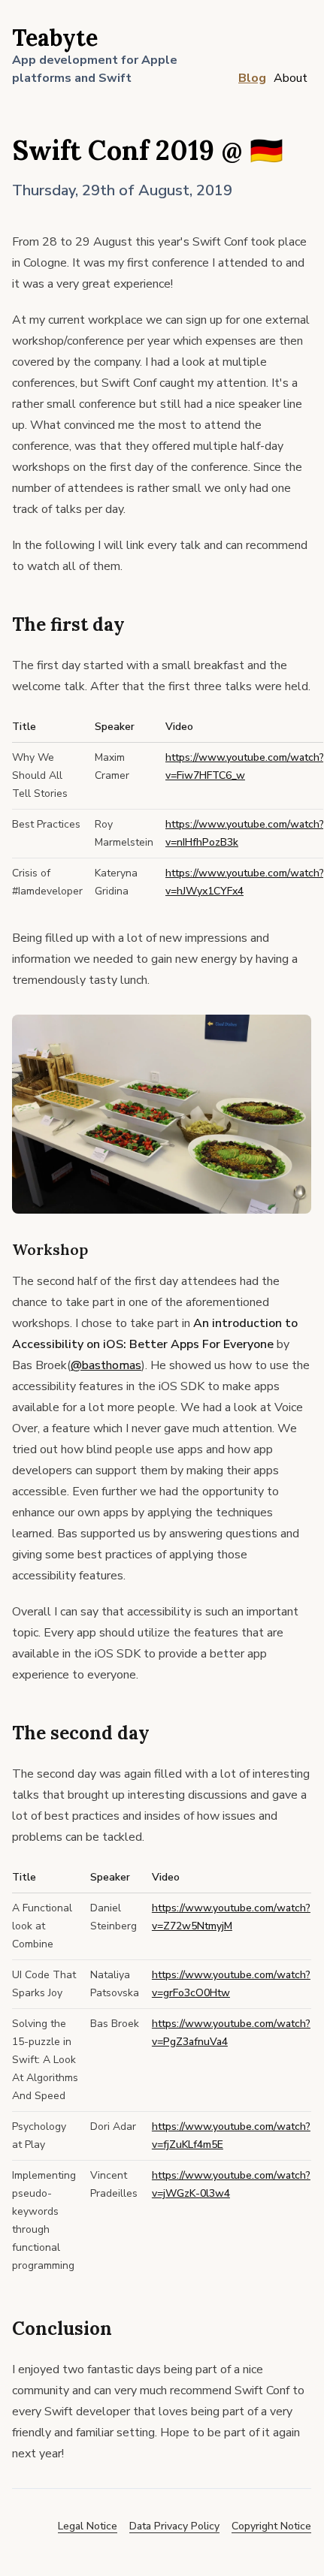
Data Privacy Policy (174, 2526)
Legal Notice (88, 2526)
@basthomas (106, 1365)
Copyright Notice (271, 2526)
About (291, 78)
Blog (252, 78)
